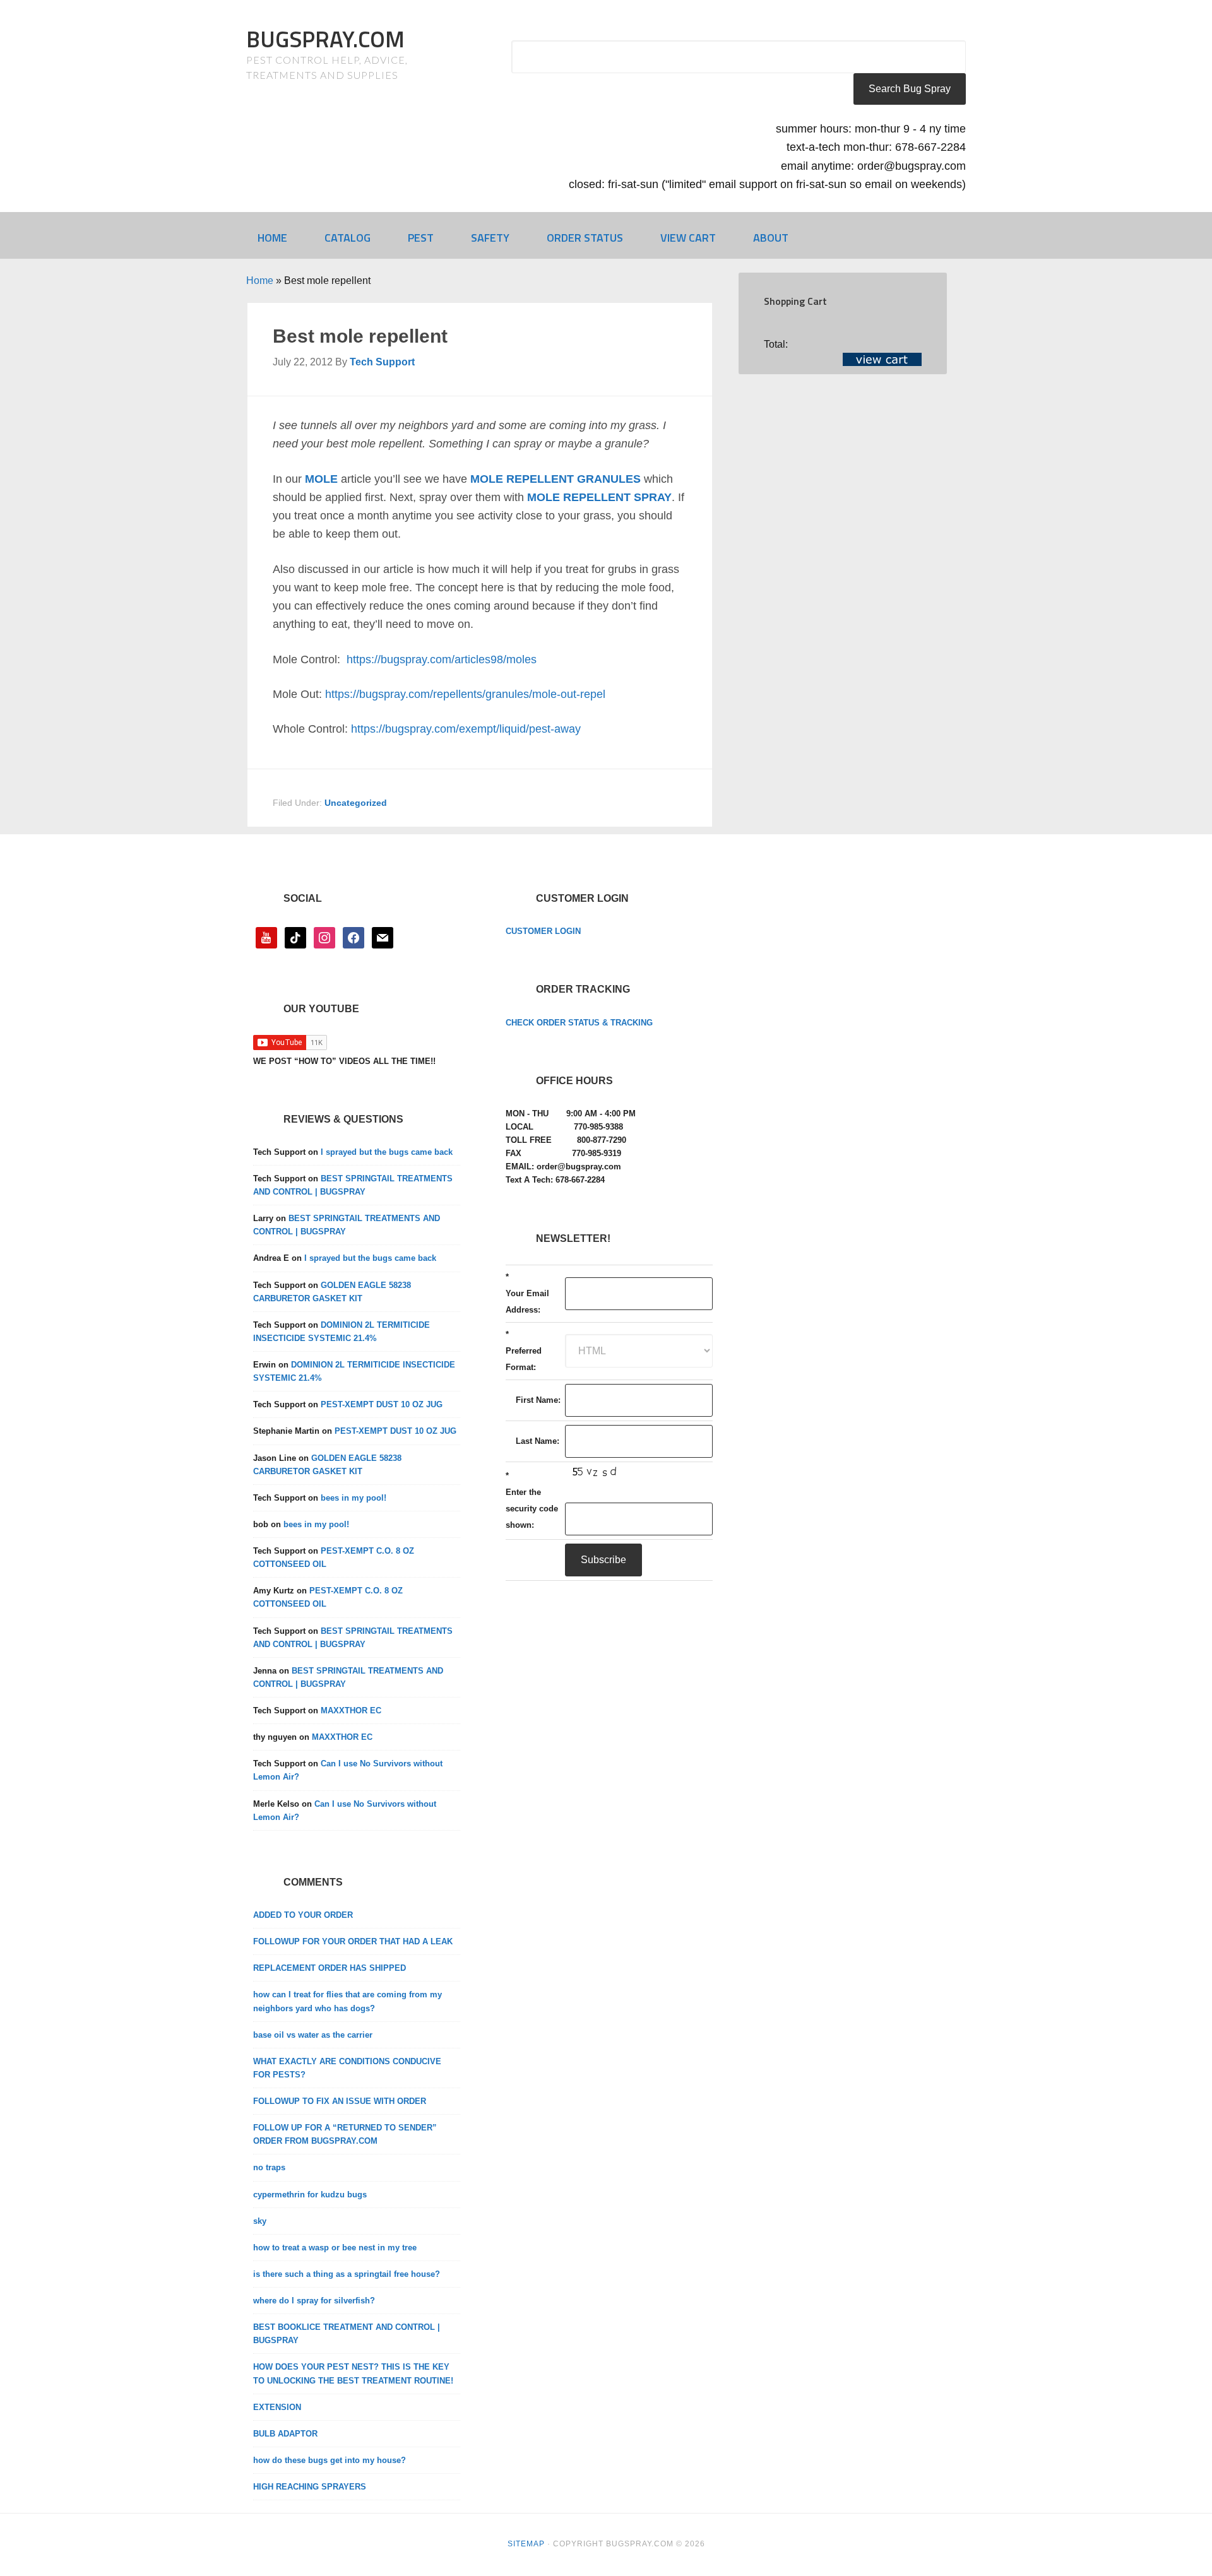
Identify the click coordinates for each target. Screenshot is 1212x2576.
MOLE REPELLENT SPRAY (599, 497)
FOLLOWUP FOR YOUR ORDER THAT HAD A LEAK (353, 1941)
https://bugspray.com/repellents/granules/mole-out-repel (465, 694)
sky (260, 2221)
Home (260, 281)
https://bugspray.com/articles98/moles (442, 659)
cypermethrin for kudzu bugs (310, 2195)
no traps (269, 2167)
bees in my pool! (353, 1498)
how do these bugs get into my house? (330, 2460)
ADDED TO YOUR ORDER (303, 1915)
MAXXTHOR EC (351, 1710)
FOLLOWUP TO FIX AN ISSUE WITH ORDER (340, 2101)
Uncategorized (356, 803)
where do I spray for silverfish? (314, 2301)
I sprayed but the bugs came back (387, 1152)
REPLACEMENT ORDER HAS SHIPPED (330, 1968)
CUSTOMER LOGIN (543, 931)
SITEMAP (526, 2544)
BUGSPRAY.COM (325, 39)
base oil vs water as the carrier (313, 2035)
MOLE (321, 479)
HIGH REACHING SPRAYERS (310, 2487)
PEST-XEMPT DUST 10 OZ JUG (382, 1404)
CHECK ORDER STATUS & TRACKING (579, 1023)
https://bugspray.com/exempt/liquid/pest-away (466, 729)
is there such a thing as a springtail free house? (347, 2274)
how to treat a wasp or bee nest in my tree (335, 2248)
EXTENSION (277, 2407)
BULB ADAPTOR (285, 2434)
